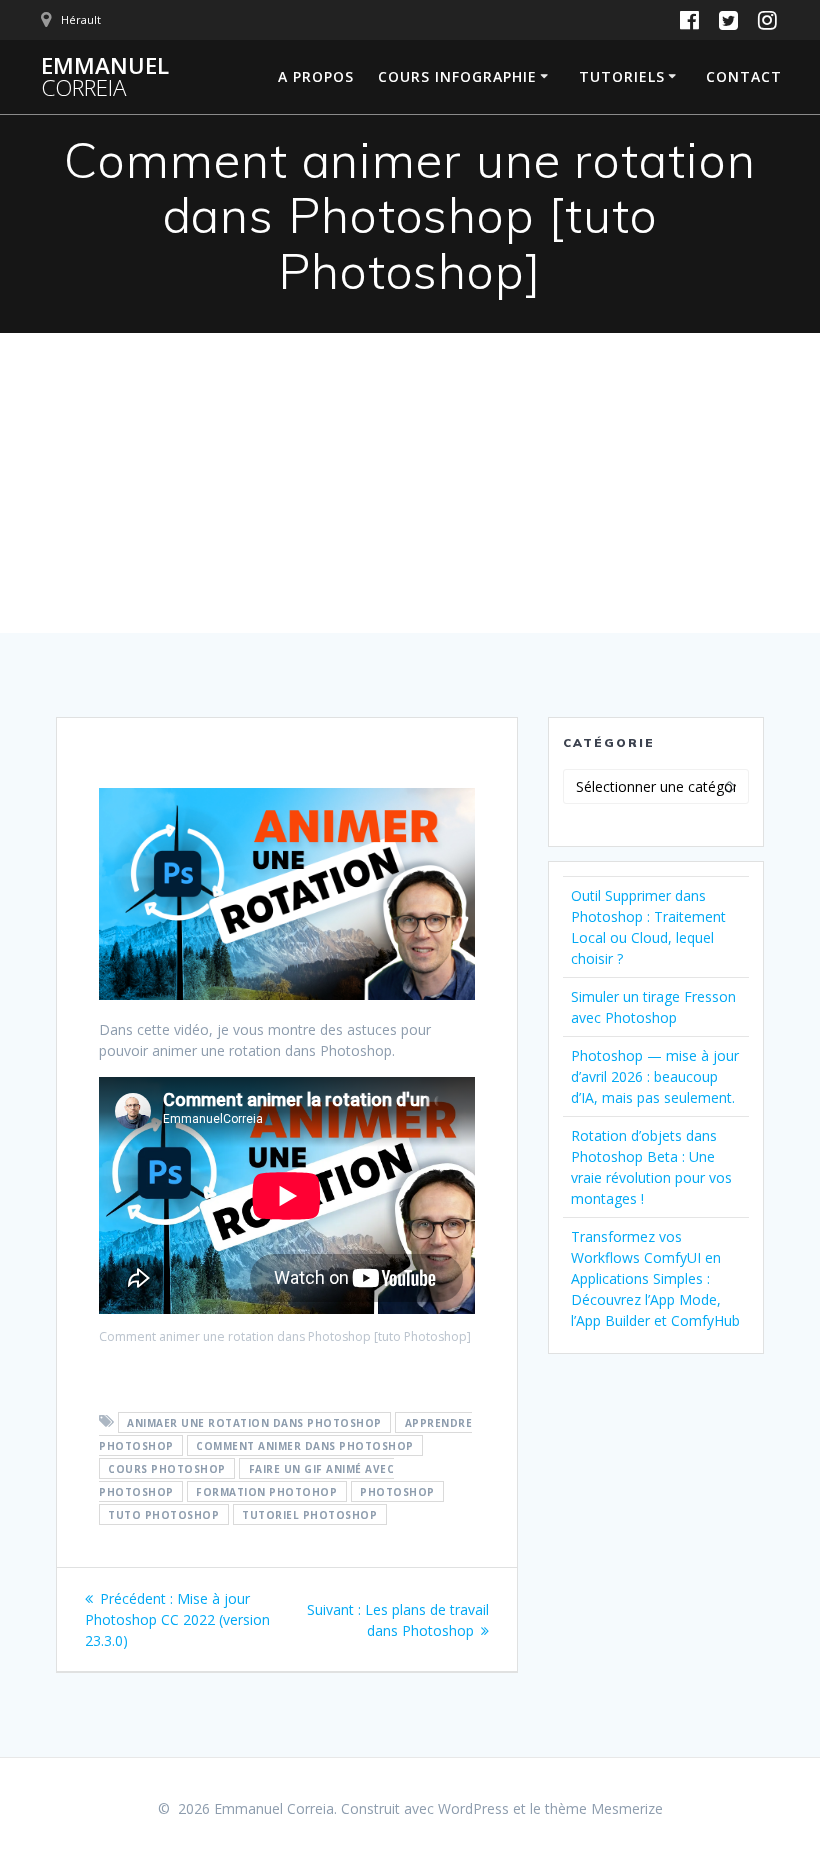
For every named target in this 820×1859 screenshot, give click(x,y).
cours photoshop (167, 1468)
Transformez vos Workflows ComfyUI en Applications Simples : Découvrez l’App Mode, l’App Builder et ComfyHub (655, 1278)
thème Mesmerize (604, 1808)
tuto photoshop (163, 1514)
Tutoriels (622, 76)
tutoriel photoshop (309, 1514)
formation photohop (266, 1491)
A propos (316, 76)
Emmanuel (105, 77)
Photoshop (397, 1491)
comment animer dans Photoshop (305, 1445)
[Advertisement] (410, 483)
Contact (744, 76)
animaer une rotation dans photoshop (254, 1422)
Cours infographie (457, 76)
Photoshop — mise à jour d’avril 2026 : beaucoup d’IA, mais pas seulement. (655, 1076)
